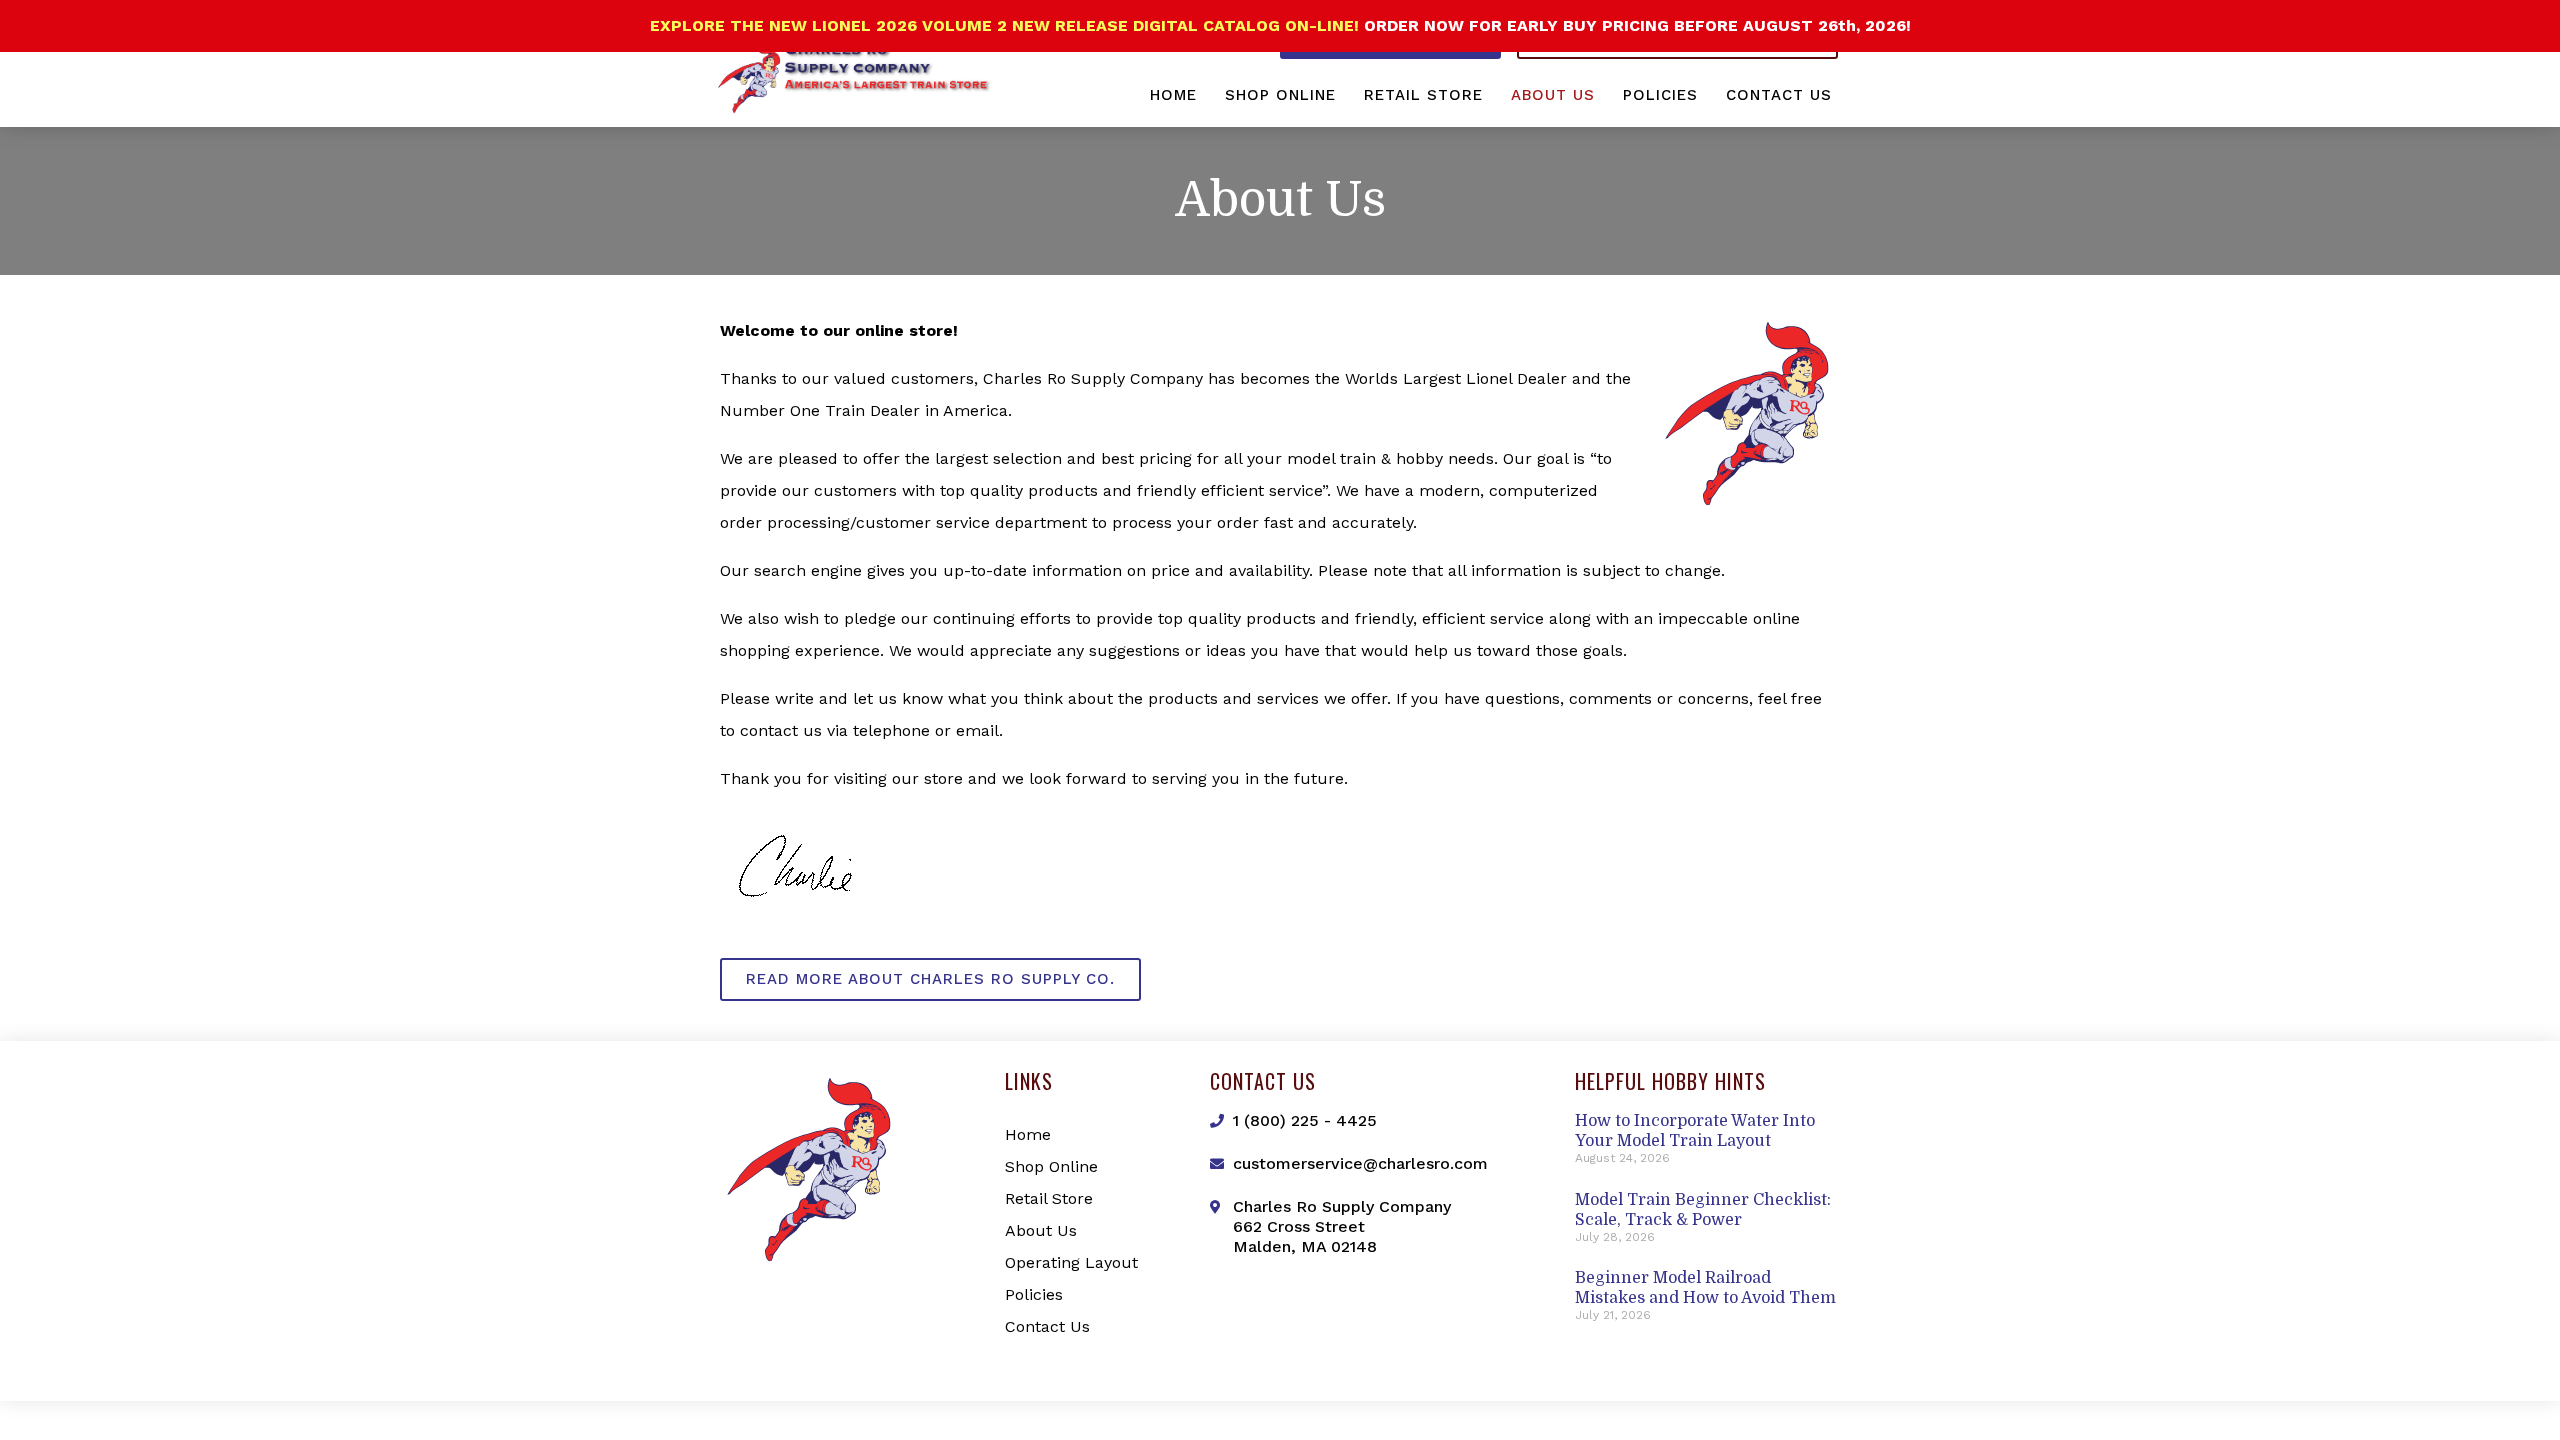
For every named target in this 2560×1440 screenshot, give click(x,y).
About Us (1553, 95)
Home (1173, 95)
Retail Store (1423, 95)
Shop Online (1280, 95)
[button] (930, 979)
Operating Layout (1071, 1262)
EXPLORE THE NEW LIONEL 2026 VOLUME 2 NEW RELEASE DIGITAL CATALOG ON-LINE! (1007, 25)
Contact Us (1779, 95)
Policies (1660, 95)
